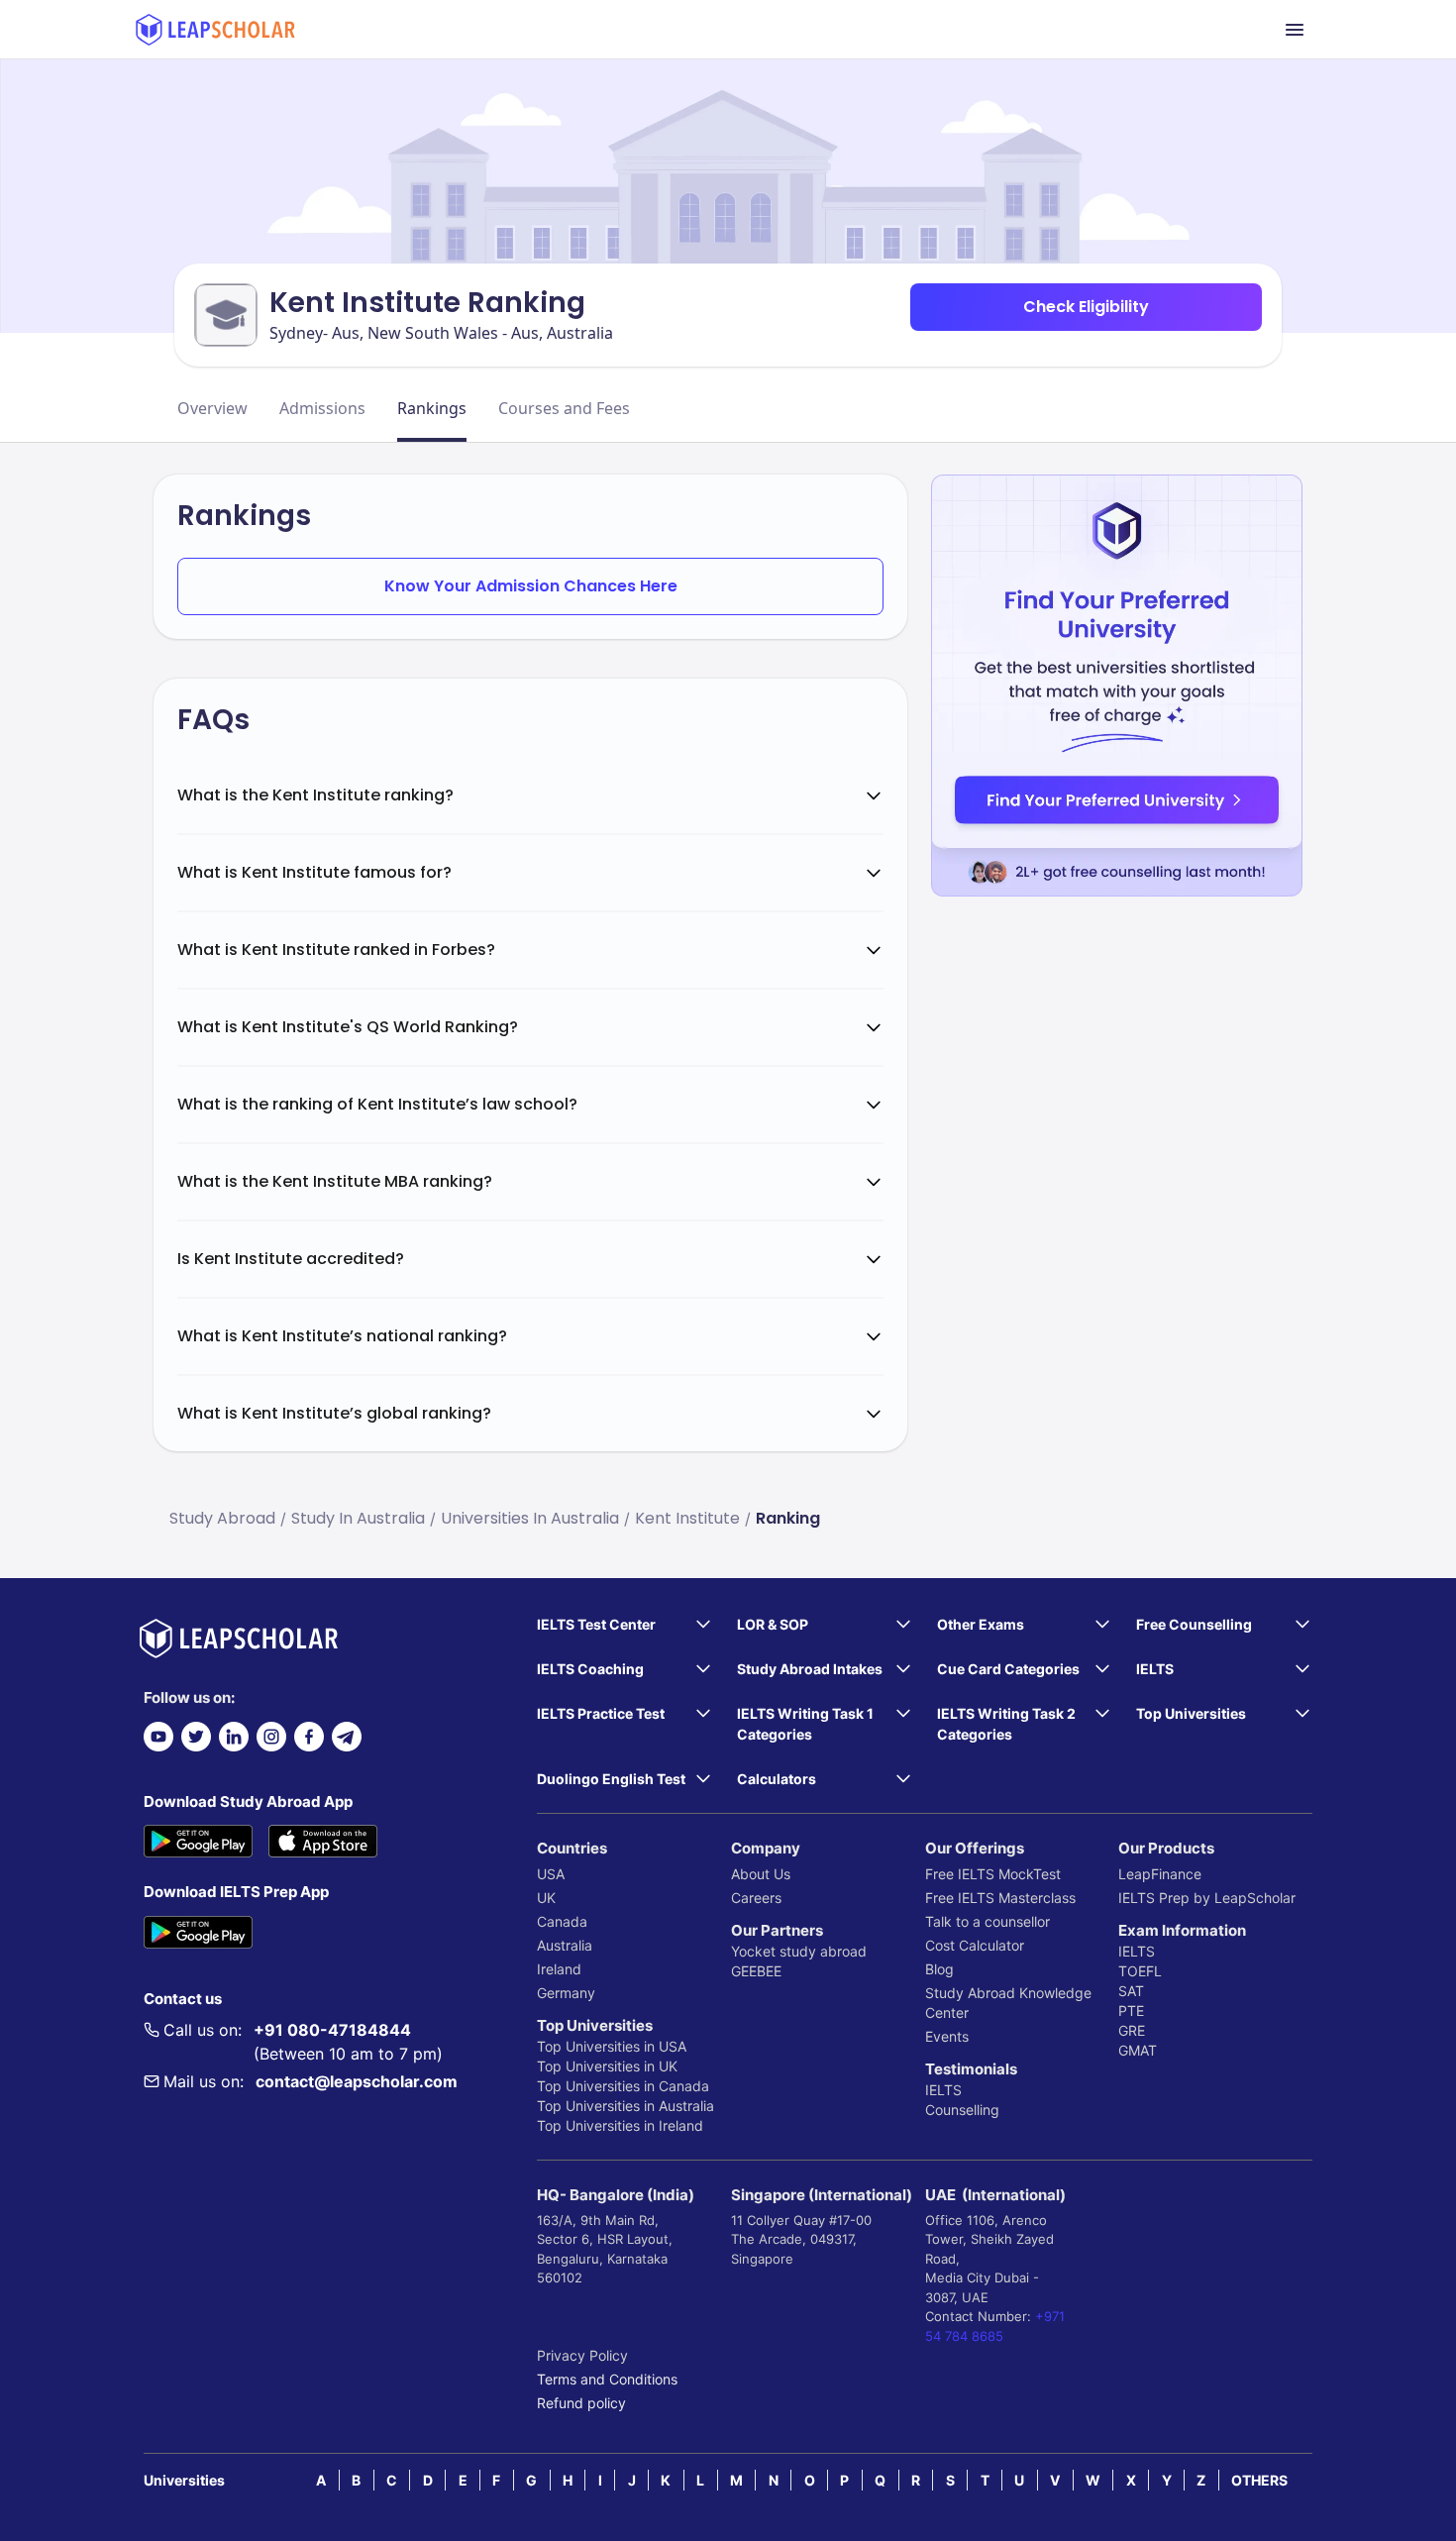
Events (947, 2036)
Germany (566, 1993)
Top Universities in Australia (625, 2106)
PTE (1131, 2011)
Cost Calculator (975, 1945)
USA (551, 1874)
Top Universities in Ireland (620, 2125)
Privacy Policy (582, 2355)
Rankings (432, 408)
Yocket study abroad (799, 1951)
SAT (1131, 1991)
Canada (562, 1921)
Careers (756, 1898)
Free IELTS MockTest (993, 1874)
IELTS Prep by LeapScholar (1207, 1898)
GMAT (1138, 2050)
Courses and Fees (564, 408)
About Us (761, 1874)
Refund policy (581, 2403)
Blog (939, 1969)
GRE (1132, 2030)
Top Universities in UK (607, 2066)
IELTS (943, 2090)
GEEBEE (756, 1971)
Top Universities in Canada (623, 2086)
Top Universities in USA (612, 2046)
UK (546, 1898)
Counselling (962, 2110)
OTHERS (1259, 2480)
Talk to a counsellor (988, 1921)
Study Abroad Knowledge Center (1008, 2003)
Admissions (322, 408)
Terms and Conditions (607, 2379)
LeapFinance (1160, 1874)
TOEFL (1140, 1971)
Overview (212, 408)
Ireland (559, 1969)
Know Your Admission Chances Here (531, 586)
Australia (565, 1945)
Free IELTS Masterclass (1000, 1898)
